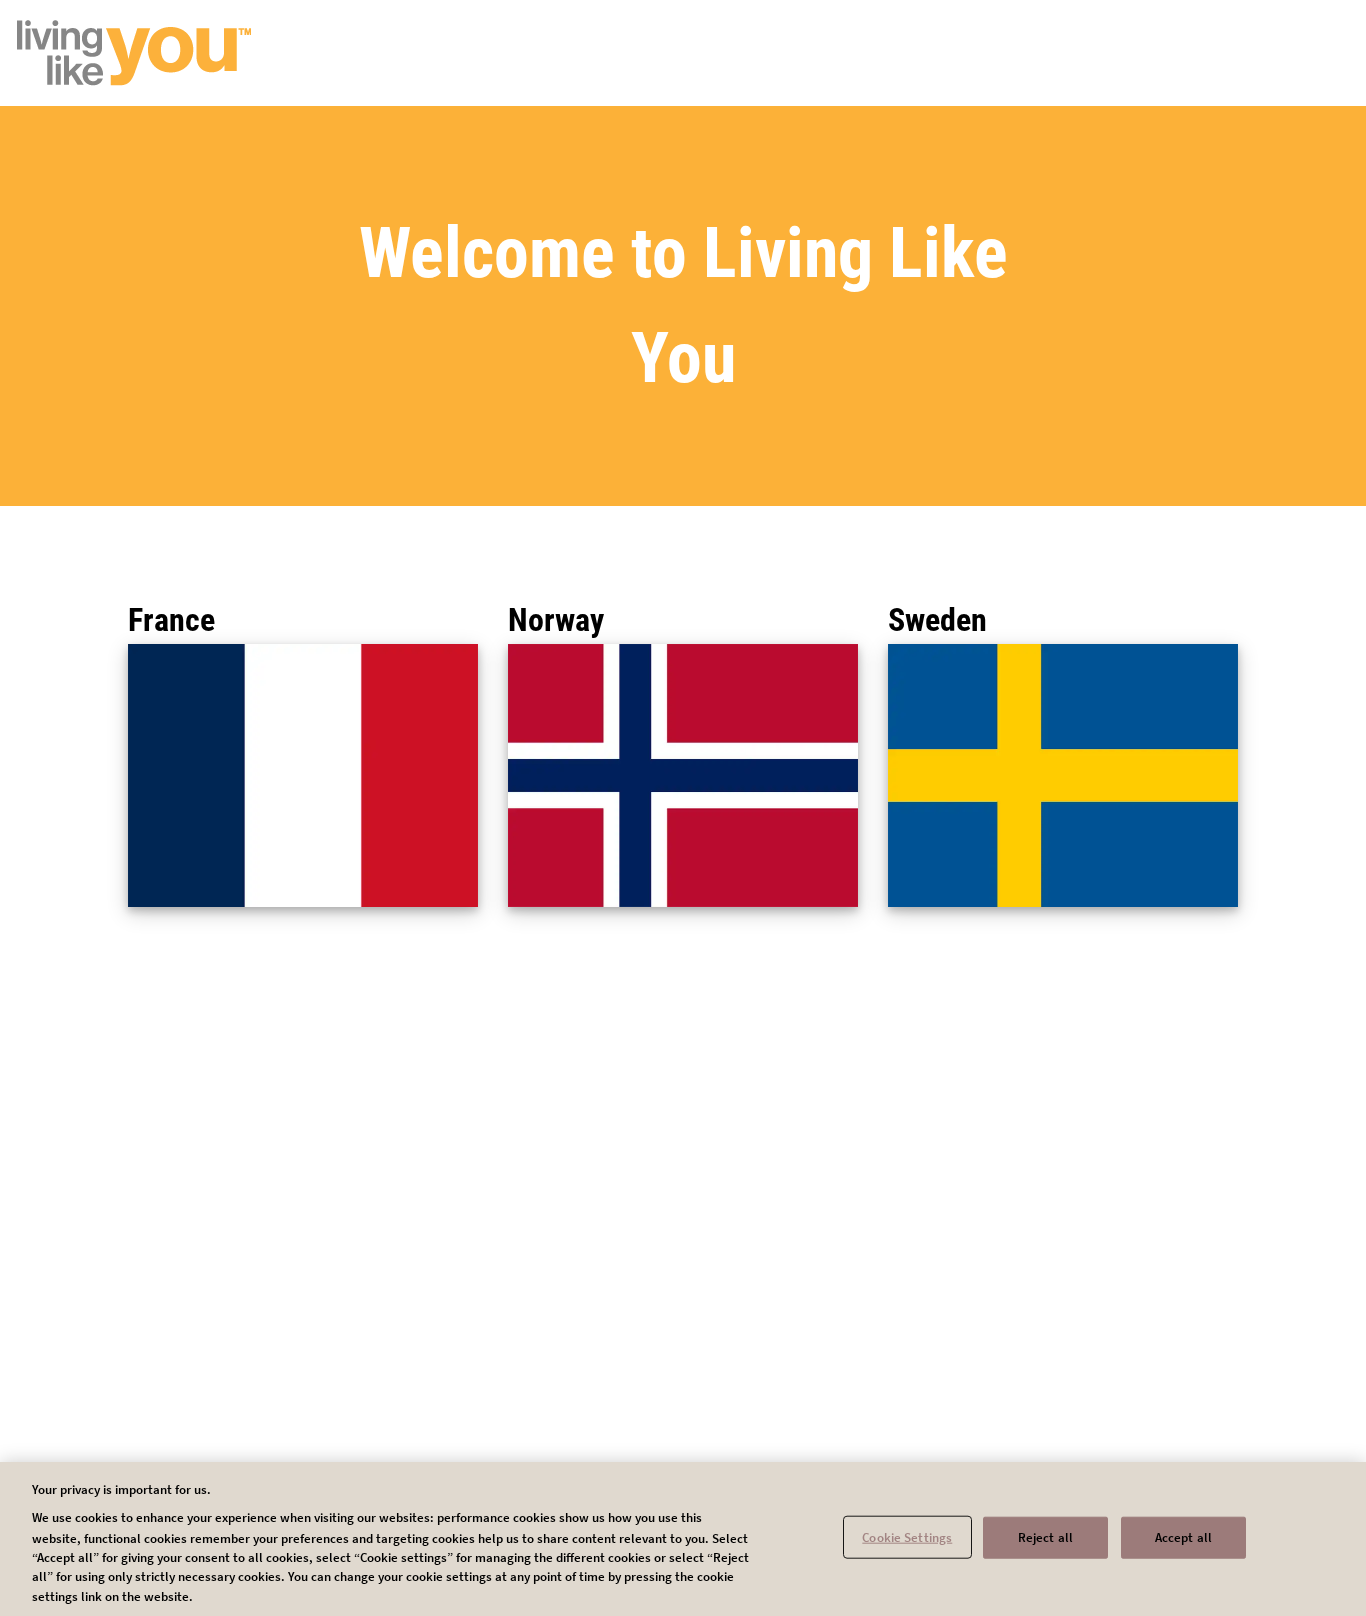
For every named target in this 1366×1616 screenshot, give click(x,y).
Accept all (1183, 1536)
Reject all (1045, 1536)
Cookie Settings (907, 1536)
